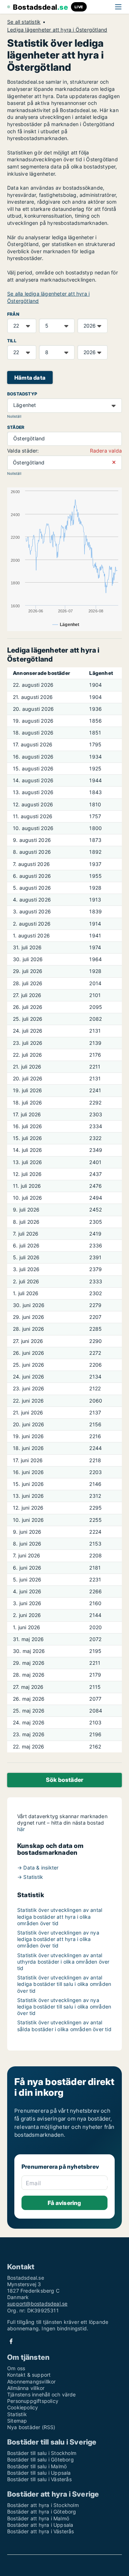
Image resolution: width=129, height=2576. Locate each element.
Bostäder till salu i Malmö (37, 2466)
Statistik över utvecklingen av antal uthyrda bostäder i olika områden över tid (63, 1962)
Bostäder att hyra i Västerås (41, 2531)
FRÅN (13, 314)
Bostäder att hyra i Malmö (38, 2518)
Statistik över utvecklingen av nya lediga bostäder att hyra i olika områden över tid (58, 1939)
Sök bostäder (64, 1780)
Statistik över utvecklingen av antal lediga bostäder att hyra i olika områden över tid (60, 1916)
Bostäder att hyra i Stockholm (43, 2505)
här (21, 1829)
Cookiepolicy (23, 2407)
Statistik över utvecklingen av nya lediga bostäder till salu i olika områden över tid (64, 2007)
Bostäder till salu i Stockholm (42, 2453)
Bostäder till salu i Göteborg (40, 2459)
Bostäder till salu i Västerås (39, 2479)
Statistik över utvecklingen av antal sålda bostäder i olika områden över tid (64, 2026)
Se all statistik (24, 22)
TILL (12, 341)
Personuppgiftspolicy (33, 2401)
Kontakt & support (29, 2375)
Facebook (11, 2341)
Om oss (16, 2368)
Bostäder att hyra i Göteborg (42, 2512)
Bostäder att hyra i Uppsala (40, 2525)
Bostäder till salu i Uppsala (39, 2473)
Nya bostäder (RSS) (31, 2427)
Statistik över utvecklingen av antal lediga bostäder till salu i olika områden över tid (64, 1984)
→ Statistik (30, 1877)
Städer (16, 427)
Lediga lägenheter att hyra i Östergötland (57, 30)
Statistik (17, 2414)
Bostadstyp (22, 394)
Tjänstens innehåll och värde (42, 2394)
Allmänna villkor (26, 2388)
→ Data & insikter (38, 1868)
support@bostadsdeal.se (37, 2304)
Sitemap (17, 2421)
